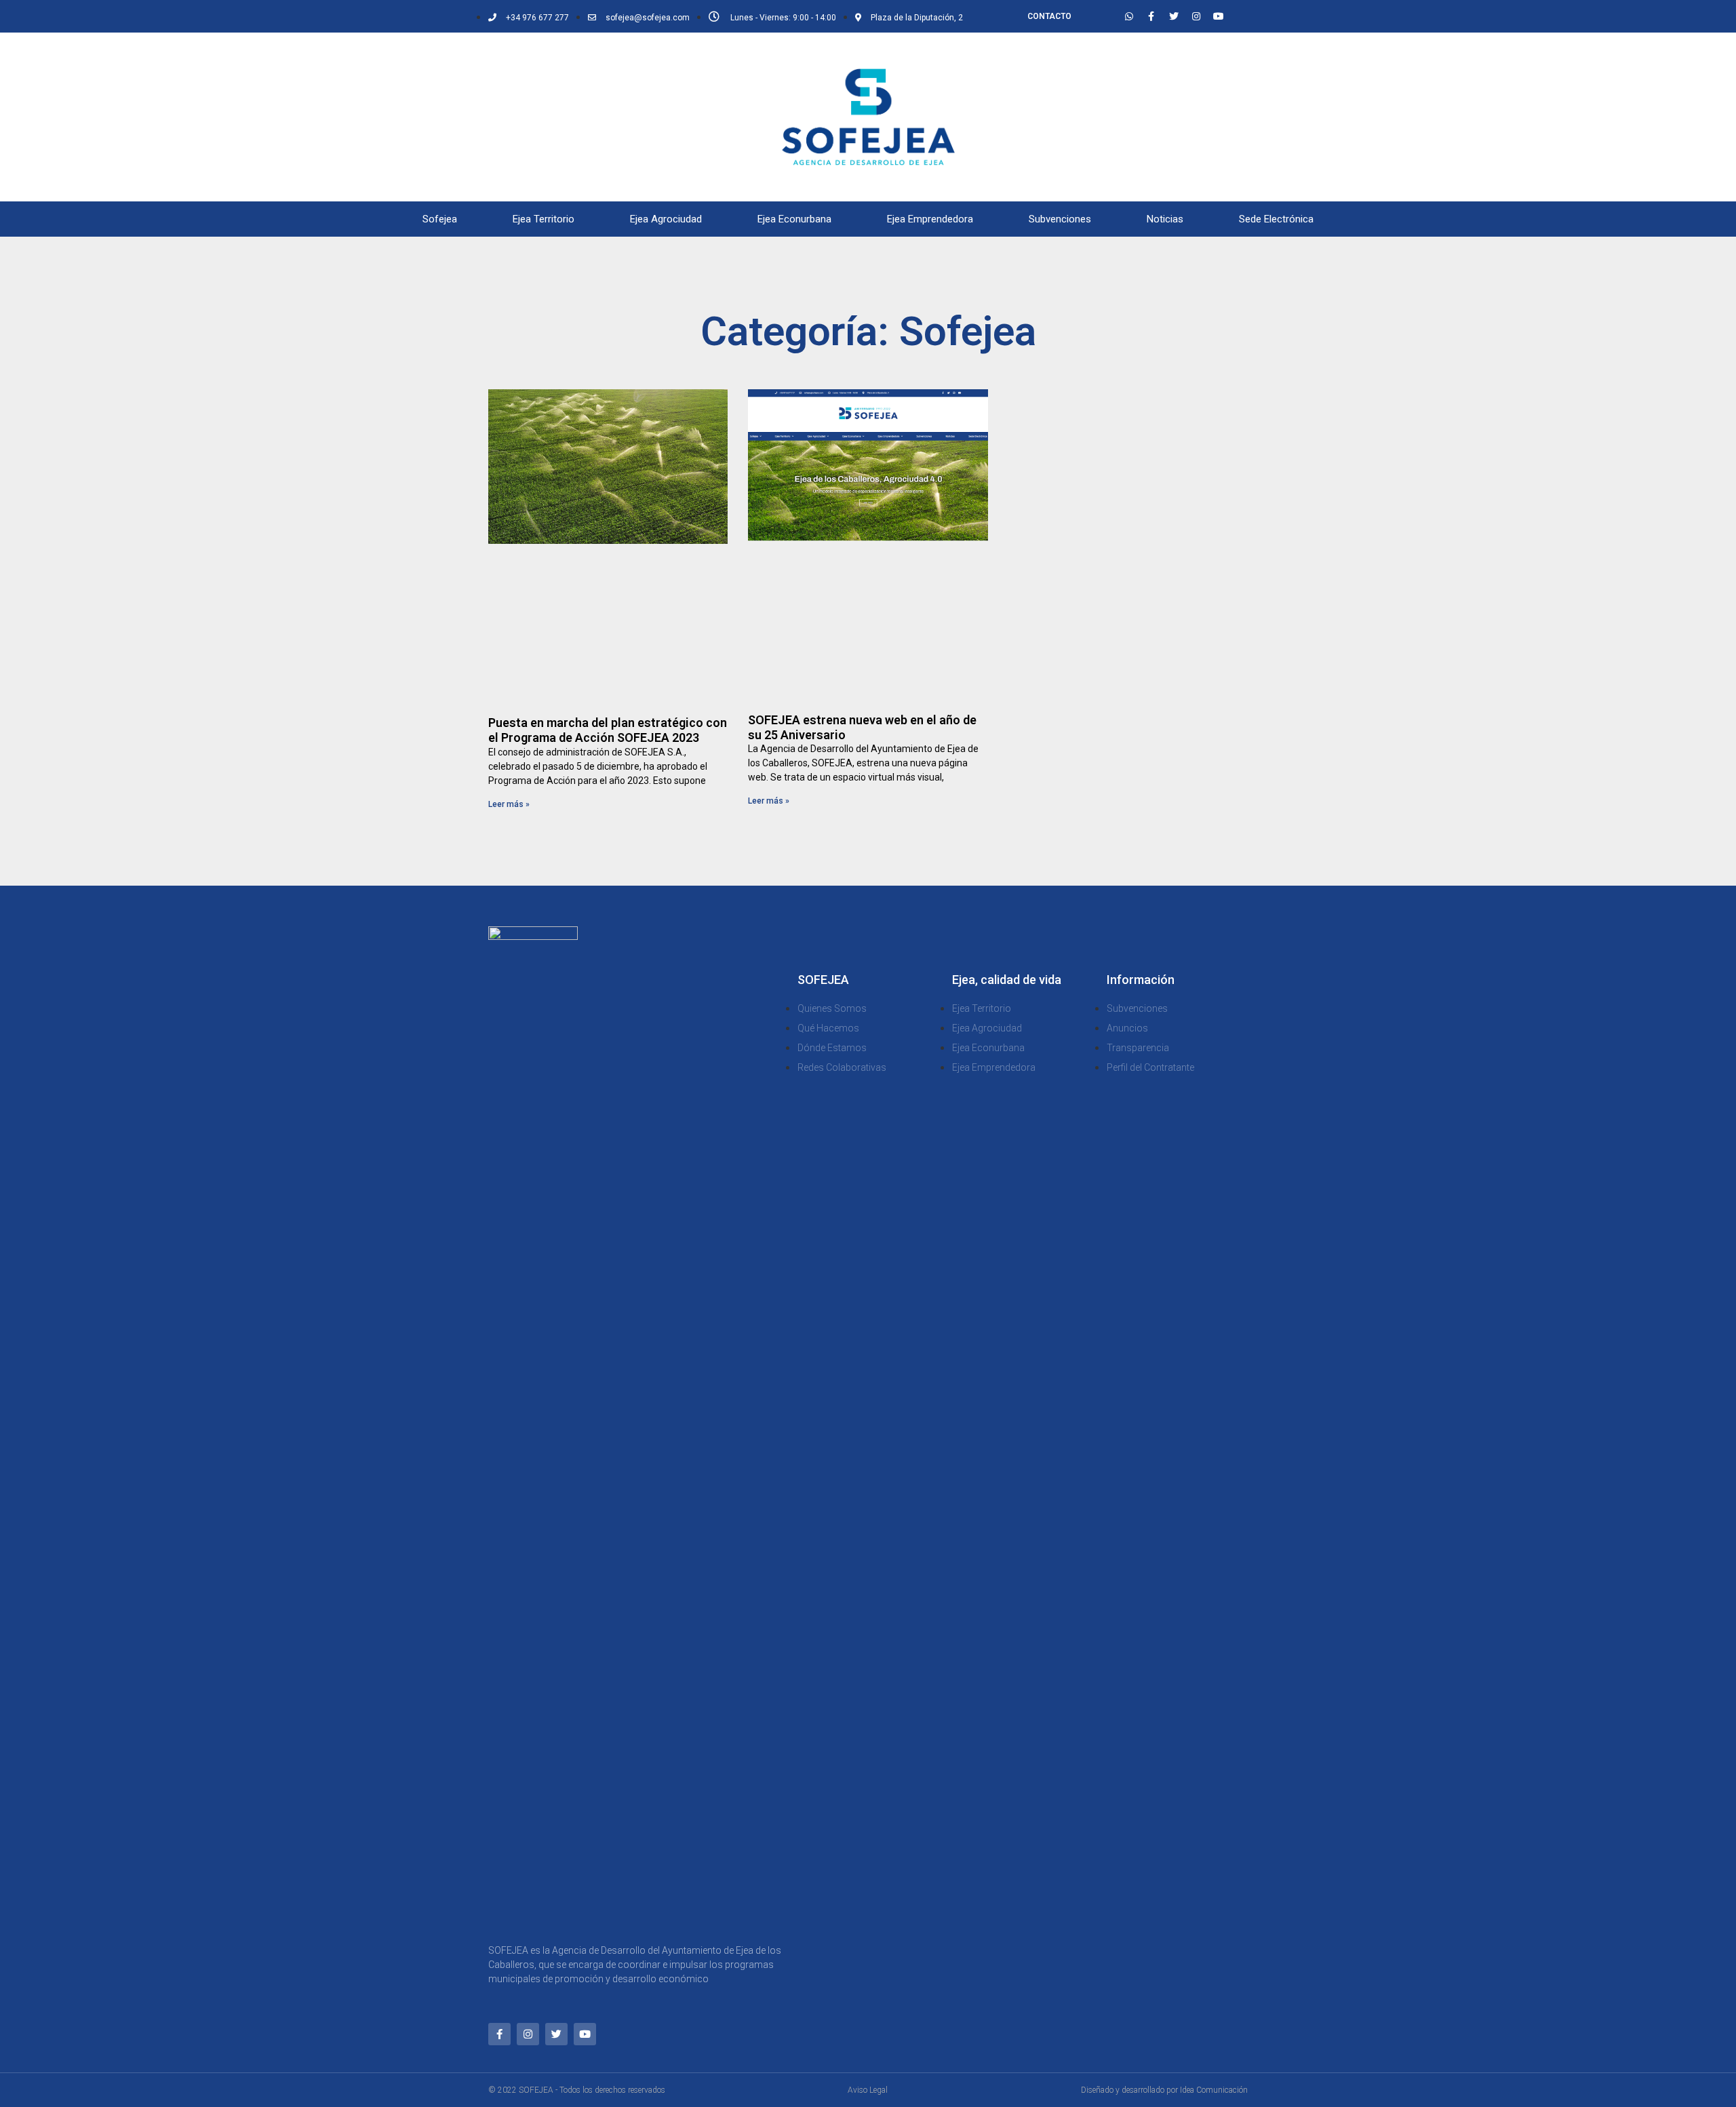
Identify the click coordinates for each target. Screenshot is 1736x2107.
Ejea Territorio (544, 219)
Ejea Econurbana (794, 219)
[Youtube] (1219, 16)
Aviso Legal (868, 2090)
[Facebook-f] (1151, 16)
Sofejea (440, 219)
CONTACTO (1049, 16)
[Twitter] (1174, 16)
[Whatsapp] (1129, 16)
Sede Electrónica (1276, 219)
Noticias (1165, 219)
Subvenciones (1060, 219)
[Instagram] (1196, 16)
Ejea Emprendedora (930, 219)
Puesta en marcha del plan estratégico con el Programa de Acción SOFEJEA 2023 (608, 730)
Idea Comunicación (1214, 2090)
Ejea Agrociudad (666, 219)
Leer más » (509, 804)
